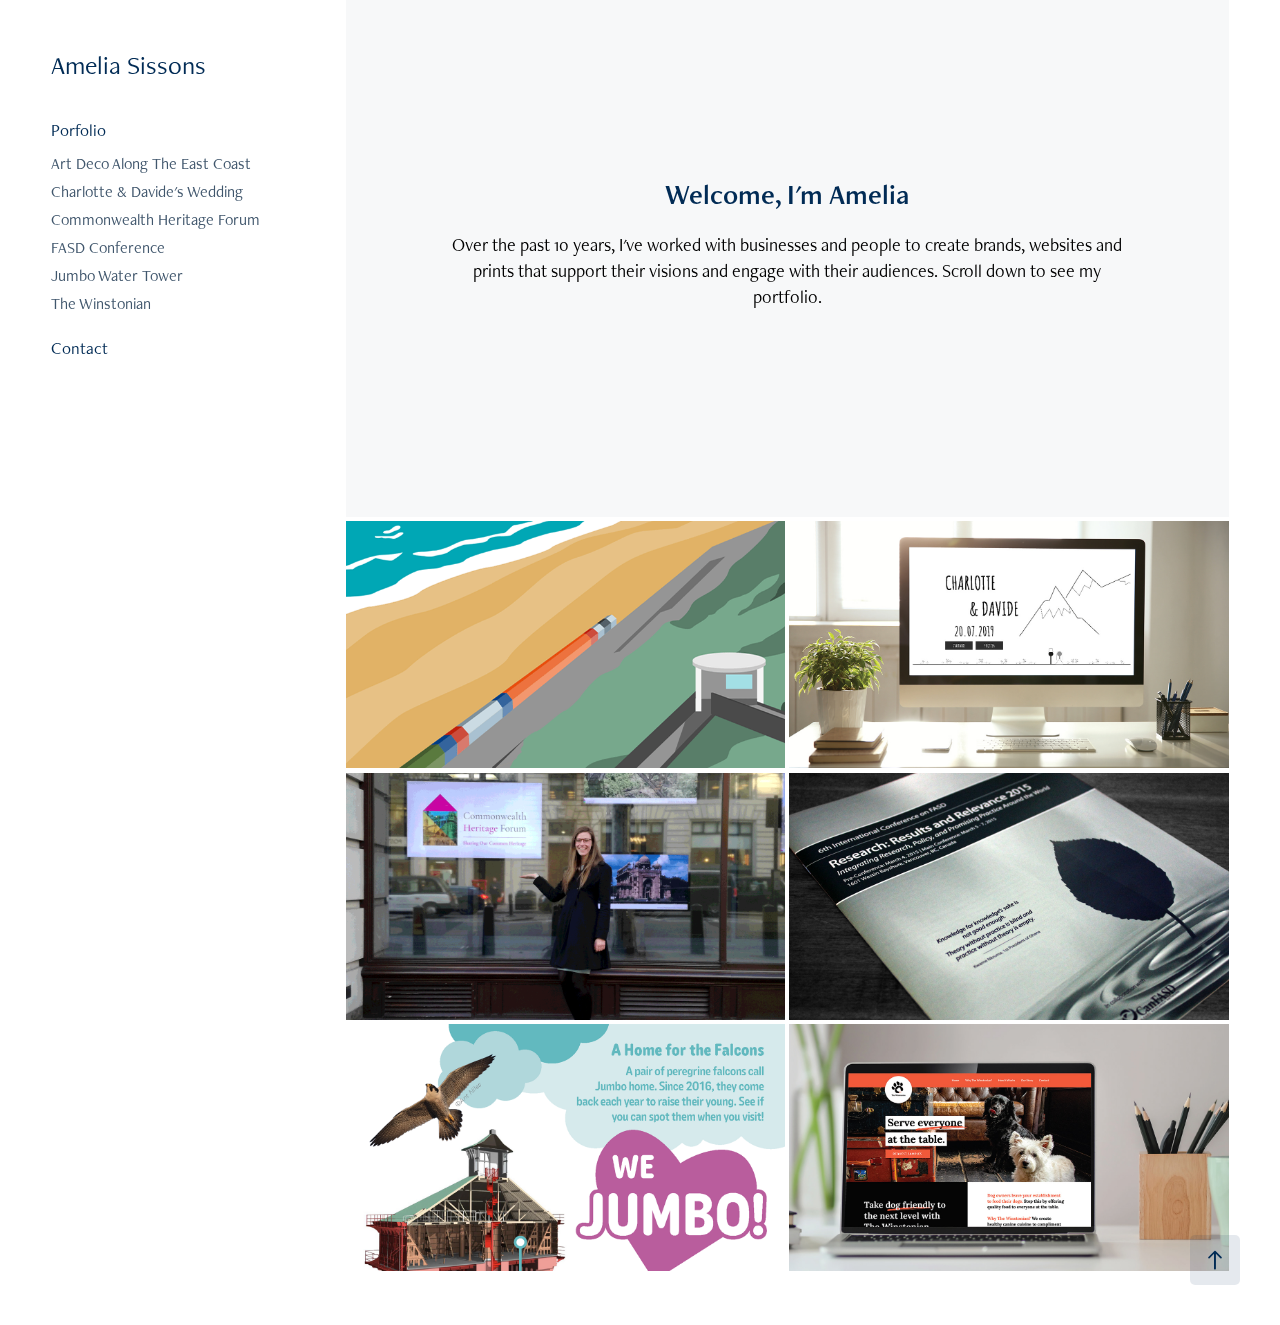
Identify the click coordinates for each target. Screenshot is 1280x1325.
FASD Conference (108, 247)
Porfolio (78, 130)
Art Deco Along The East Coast (151, 163)
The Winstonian (101, 303)
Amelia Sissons (128, 65)
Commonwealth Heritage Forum (155, 219)
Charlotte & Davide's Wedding (147, 191)
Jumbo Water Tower (117, 275)
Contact (79, 348)
